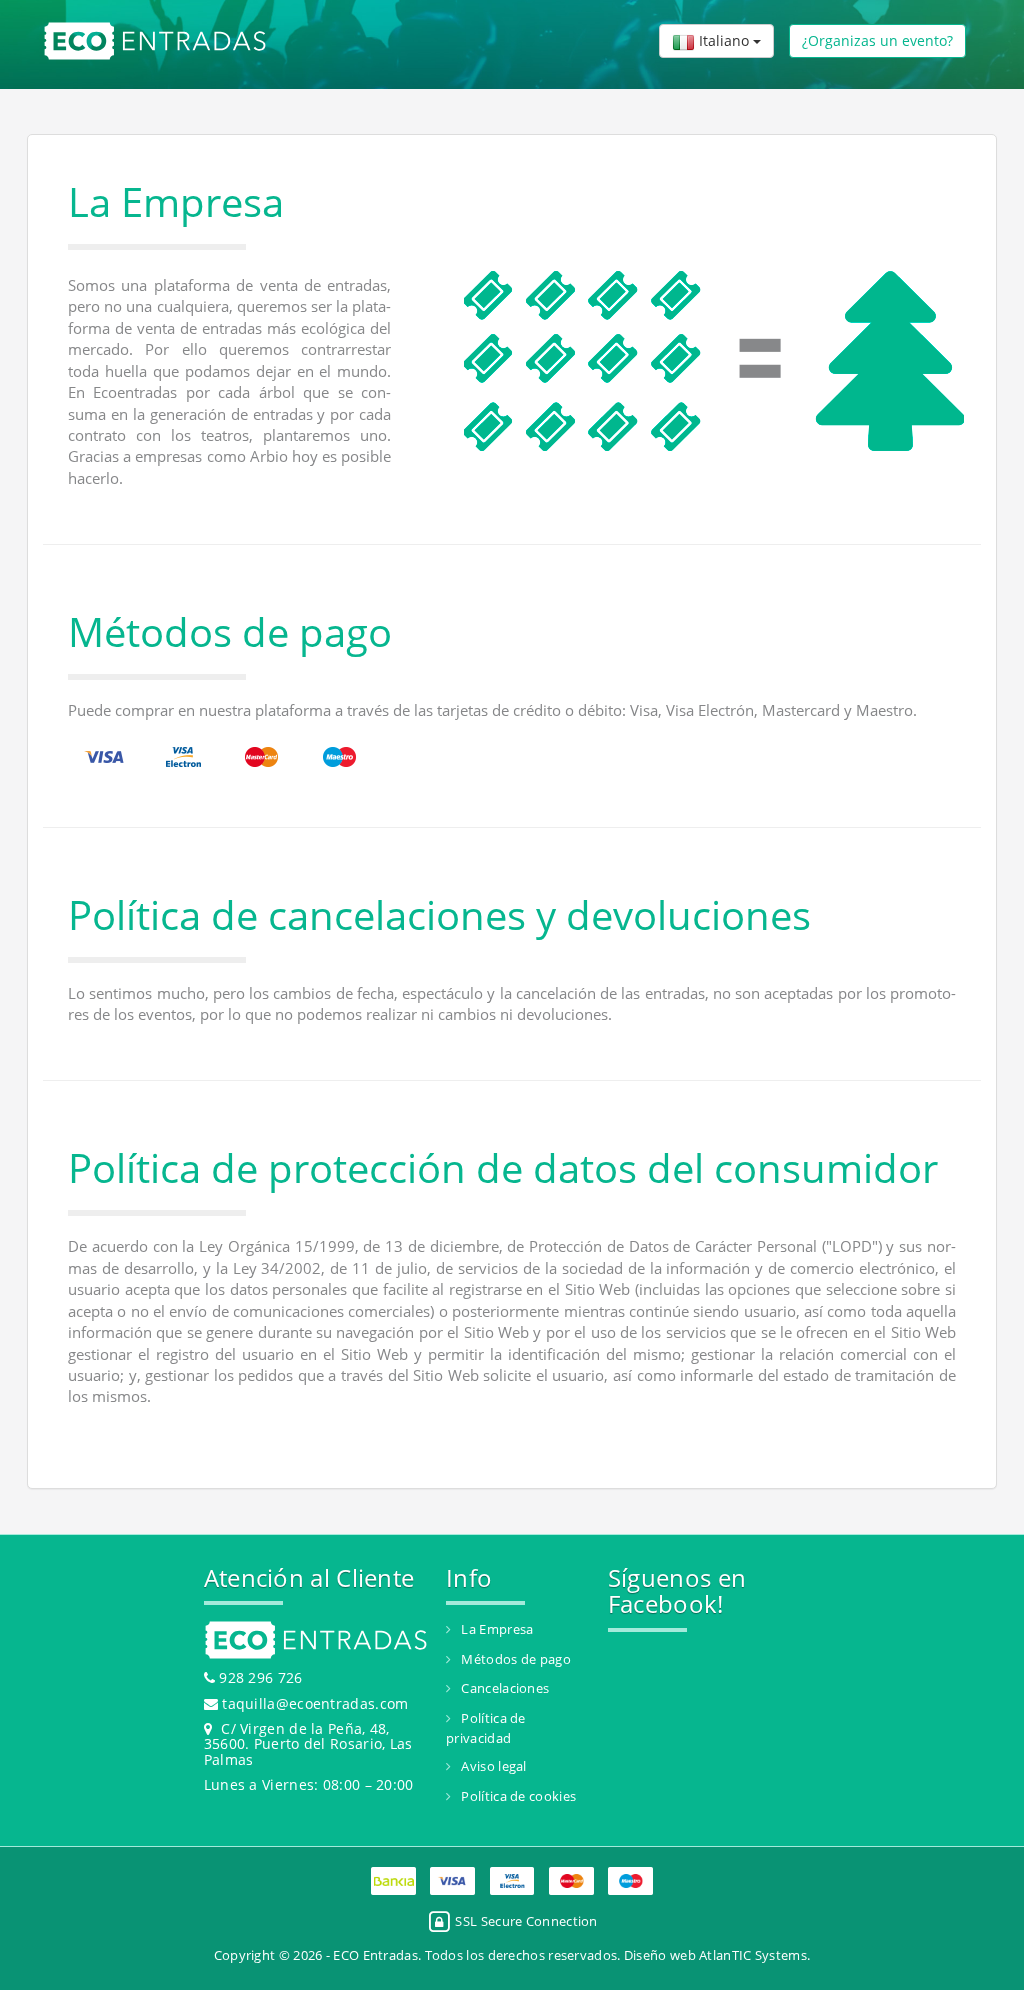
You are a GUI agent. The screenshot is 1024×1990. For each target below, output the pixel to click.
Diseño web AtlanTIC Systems (715, 1955)
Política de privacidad (486, 1728)
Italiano (724, 40)
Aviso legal (493, 1766)
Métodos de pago (516, 1659)
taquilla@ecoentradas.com (315, 1703)
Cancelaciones (505, 1688)
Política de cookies (518, 1796)
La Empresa (497, 1629)
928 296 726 (259, 1677)
